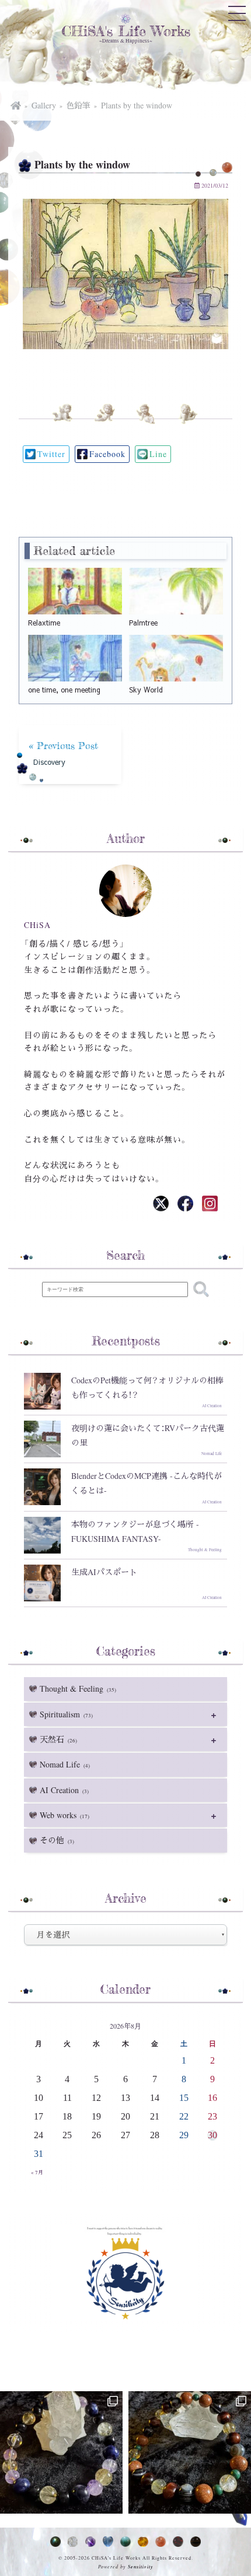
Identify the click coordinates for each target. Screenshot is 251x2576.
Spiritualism (66, 1714)
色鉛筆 (78, 105)
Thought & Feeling (78, 1688)
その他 (57, 1840)
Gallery (44, 105)
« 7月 (37, 2173)
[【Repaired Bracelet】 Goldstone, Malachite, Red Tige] (190, 2452)
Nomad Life (65, 1764)
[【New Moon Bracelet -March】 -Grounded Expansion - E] (61, 2452)
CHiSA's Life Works (126, 31)
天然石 (58, 1739)
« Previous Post (64, 753)
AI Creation (64, 1790)
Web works (65, 1815)
